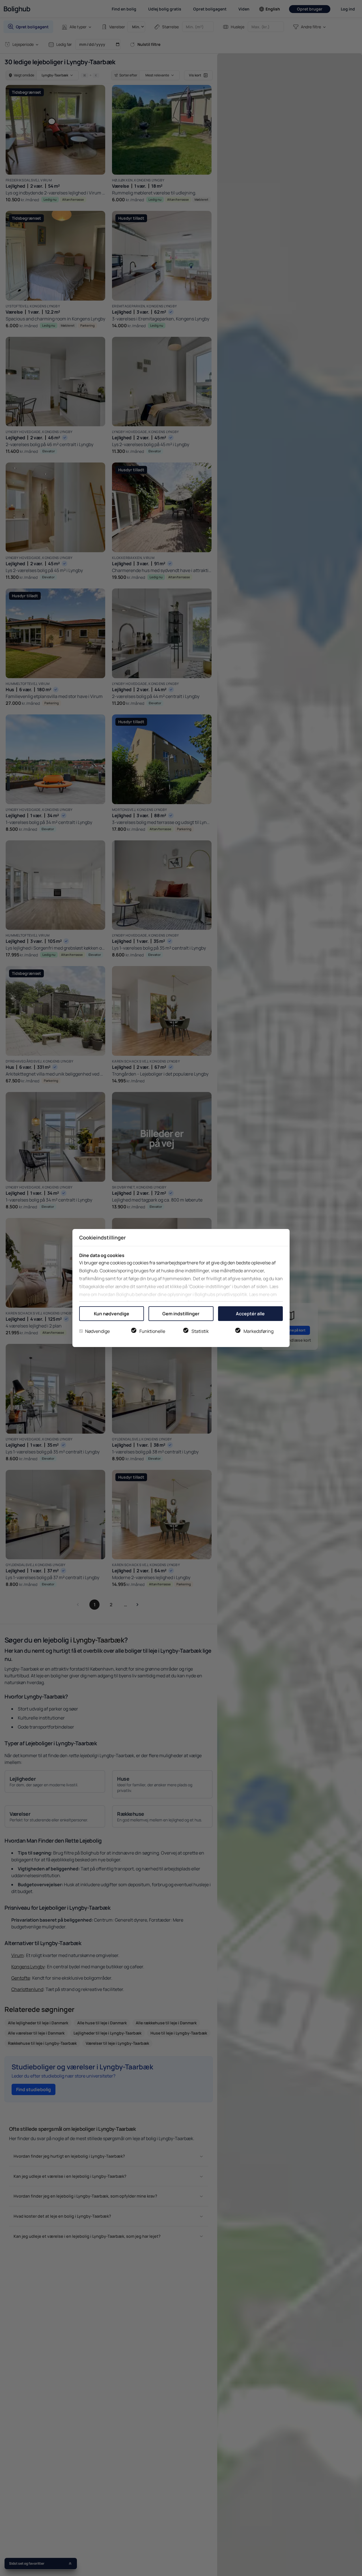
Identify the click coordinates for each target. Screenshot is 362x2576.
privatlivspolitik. (232, 1294)
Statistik (200, 1331)
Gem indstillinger (181, 1314)
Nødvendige (97, 1331)
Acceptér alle (250, 1314)
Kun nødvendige (112, 1314)
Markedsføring (258, 1331)
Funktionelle (152, 1331)
